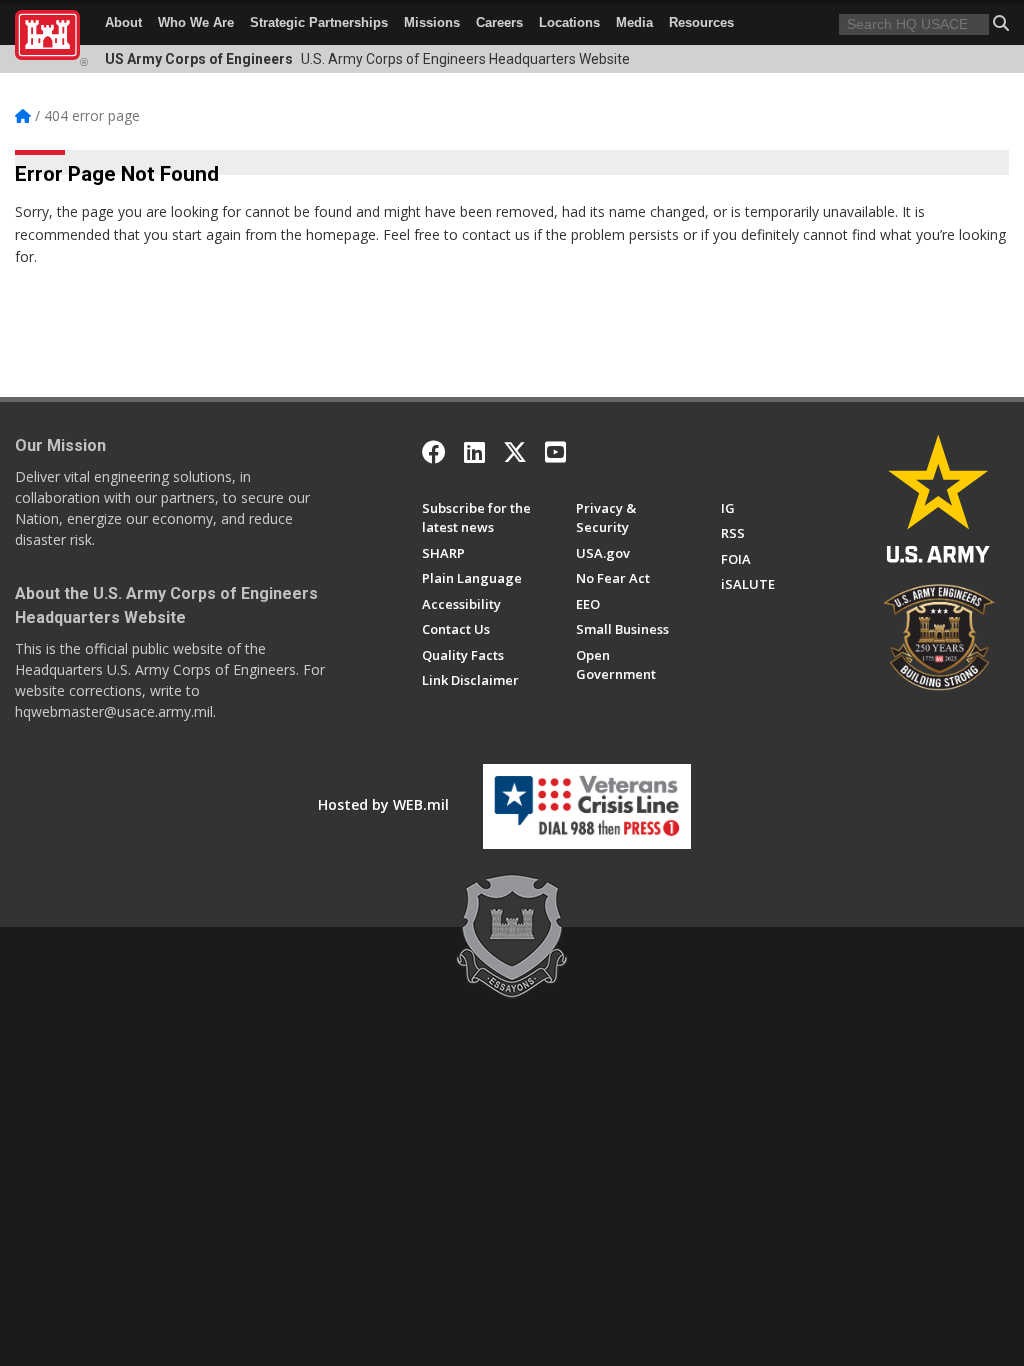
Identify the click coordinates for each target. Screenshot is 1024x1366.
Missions (432, 22)
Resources (701, 22)
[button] (1001, 23)
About (123, 22)
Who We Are (196, 22)
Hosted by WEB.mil (383, 804)
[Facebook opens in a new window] (434, 452)
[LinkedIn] (474, 452)
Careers (499, 22)
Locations (569, 22)
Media (634, 22)
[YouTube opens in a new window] (555, 452)
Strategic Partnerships (319, 22)
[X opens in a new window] (515, 452)
